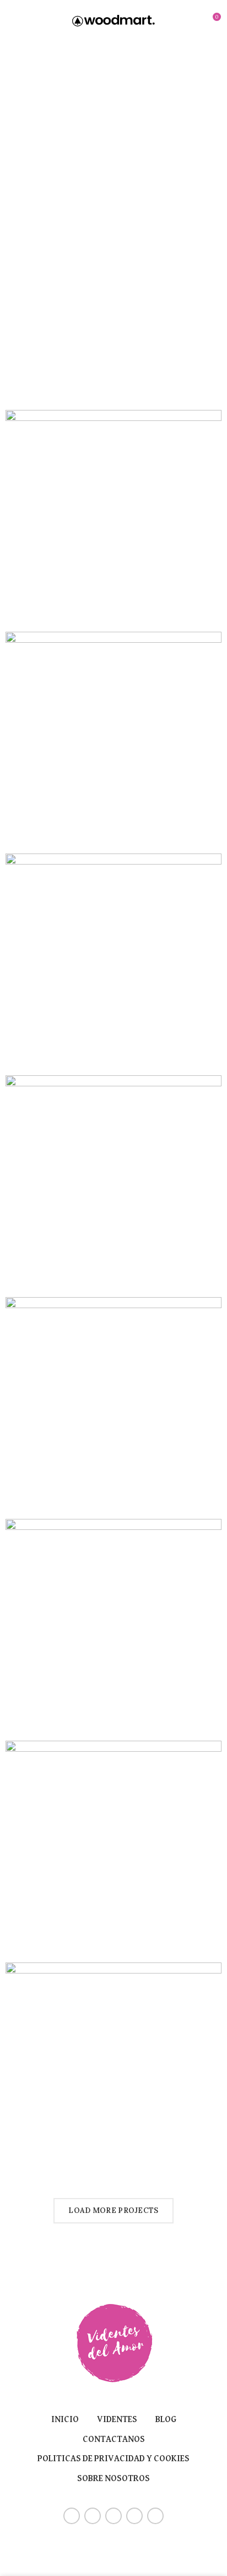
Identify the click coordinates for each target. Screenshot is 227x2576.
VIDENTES (117, 2420)
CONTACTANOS (114, 2440)
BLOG (166, 2420)
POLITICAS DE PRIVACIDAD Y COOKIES (113, 2459)
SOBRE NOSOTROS (113, 2479)
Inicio (65, 2420)
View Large (213, 418)
